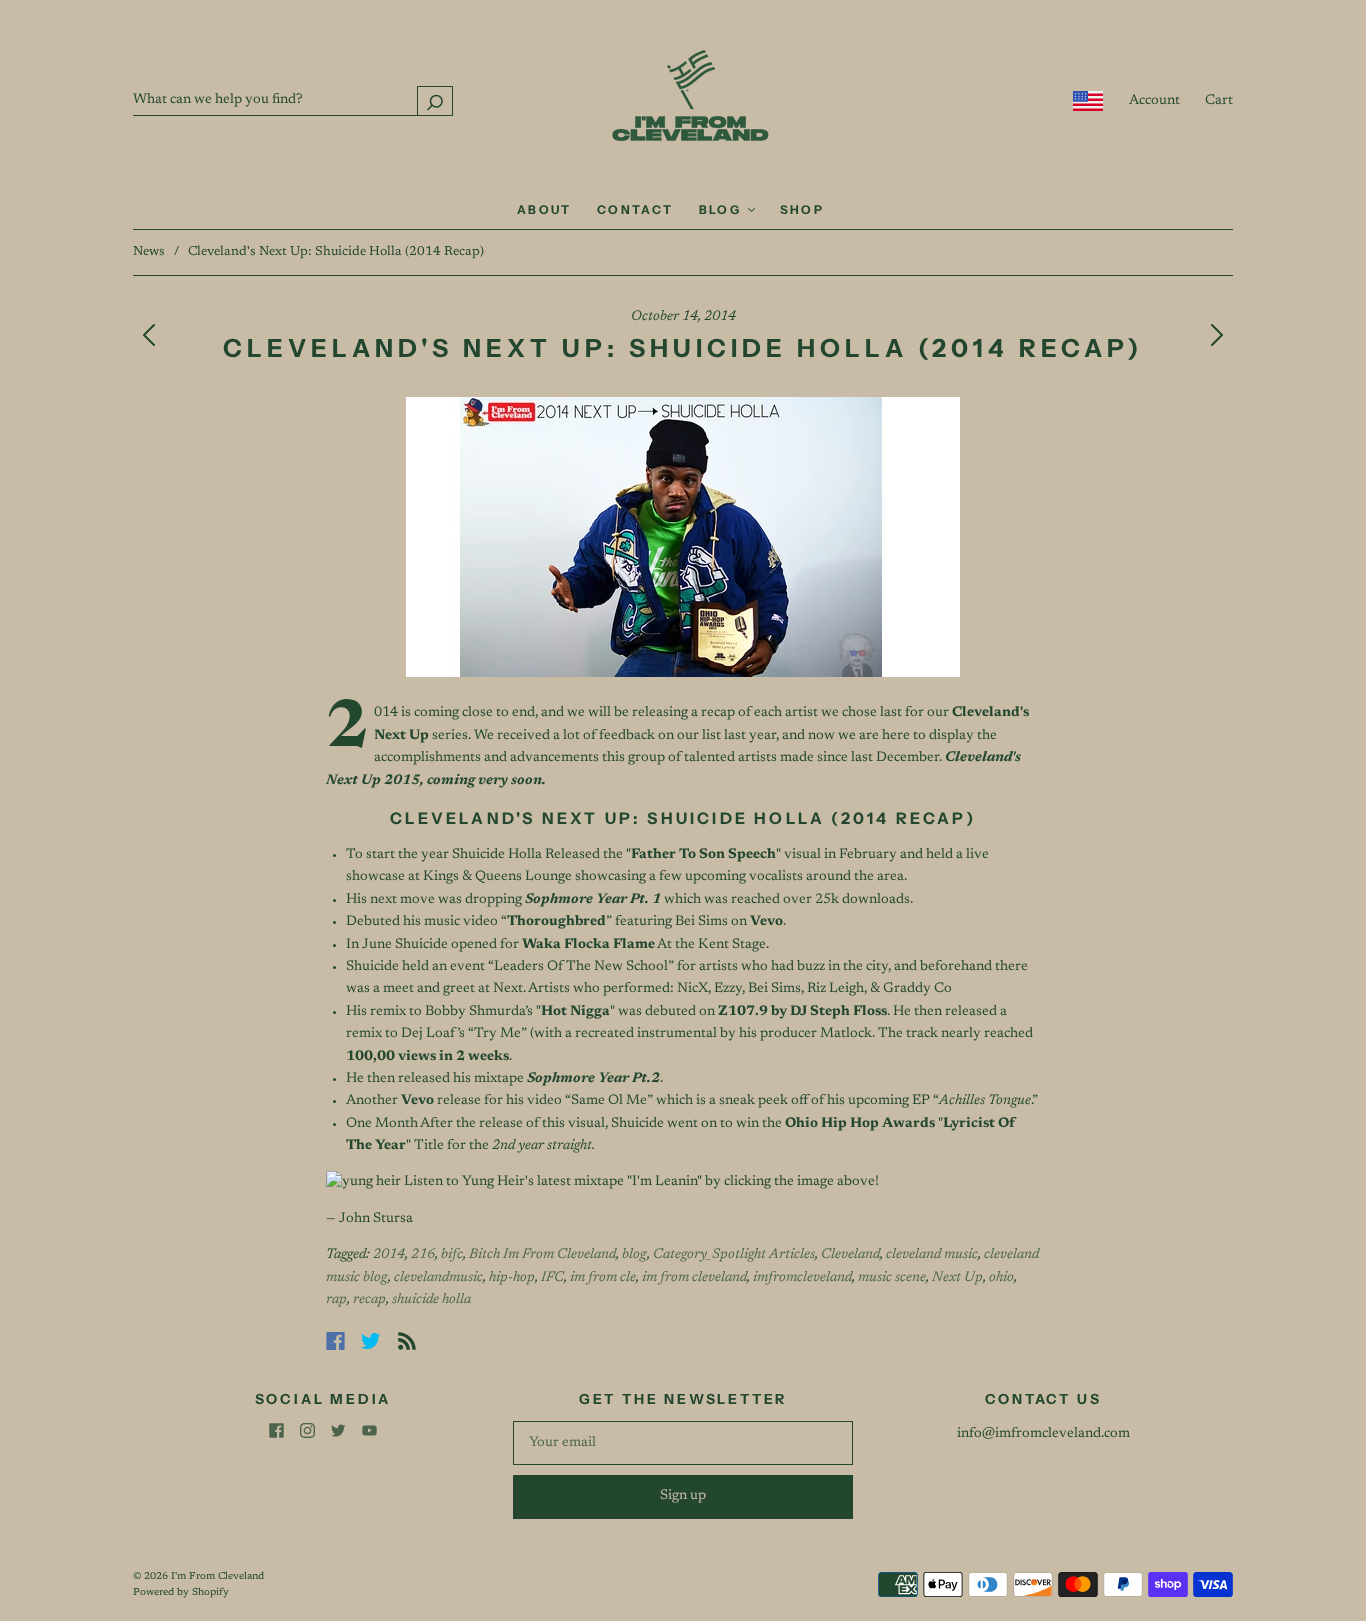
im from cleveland (694, 1278)
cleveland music (932, 1255)
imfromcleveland (802, 1278)
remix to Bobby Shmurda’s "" (492, 1012)
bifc (452, 1255)
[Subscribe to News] (407, 1341)
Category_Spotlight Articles (734, 1255)
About (544, 209)
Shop (802, 209)
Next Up (957, 1278)
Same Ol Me (609, 1101)
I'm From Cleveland (217, 1577)
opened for (553, 945)
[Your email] (683, 1443)
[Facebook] (335, 1341)
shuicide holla (431, 1300)
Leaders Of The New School (581, 967)
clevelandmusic (438, 1278)
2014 (389, 1255)
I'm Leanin (664, 1182)
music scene (892, 1278)
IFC (552, 1278)
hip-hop (512, 1278)
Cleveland (850, 1255)
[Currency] (1088, 101)
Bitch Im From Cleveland (542, 1255)
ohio (1001, 1278)
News (149, 251)
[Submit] (435, 100)
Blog (722, 209)
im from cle (603, 1278)
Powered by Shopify (181, 1593)
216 (423, 1255)
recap (369, 1300)
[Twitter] (371, 1341)
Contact (635, 209)
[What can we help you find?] (293, 100)
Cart (1219, 101)
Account (1154, 101)
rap (336, 1300)
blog (634, 1255)
